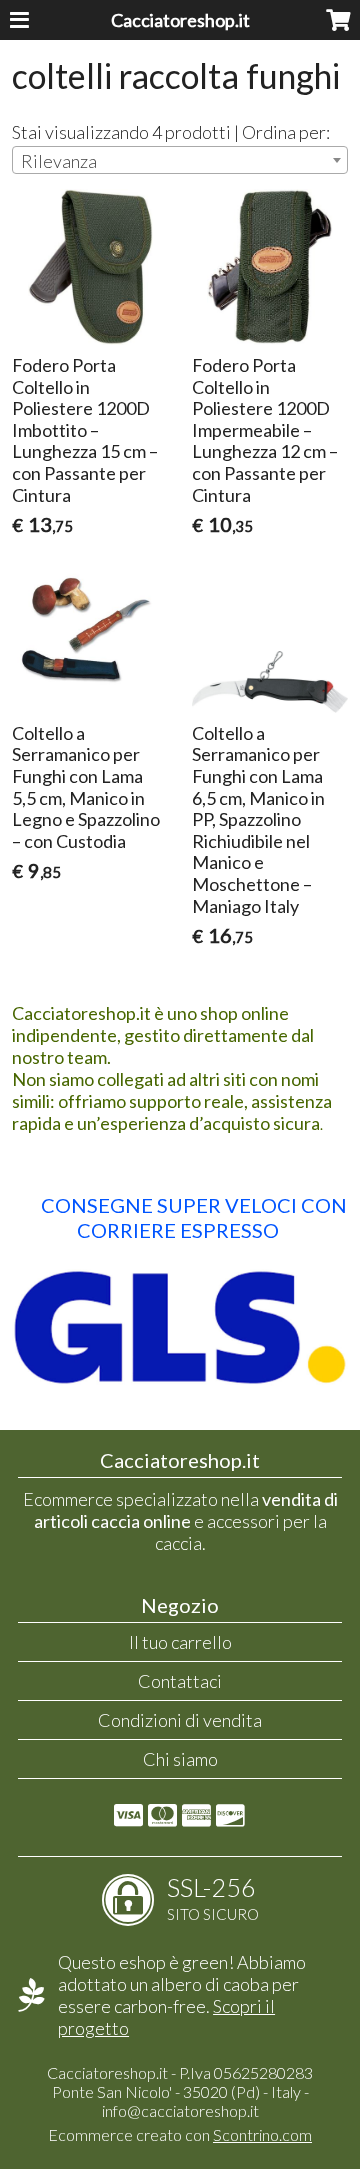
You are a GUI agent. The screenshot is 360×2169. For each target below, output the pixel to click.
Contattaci (180, 1681)
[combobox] (179, 160)
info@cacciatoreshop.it (180, 2110)
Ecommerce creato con (180, 2134)
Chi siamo (180, 1759)
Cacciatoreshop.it (180, 20)
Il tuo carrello (180, 1642)
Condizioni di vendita (180, 1720)
